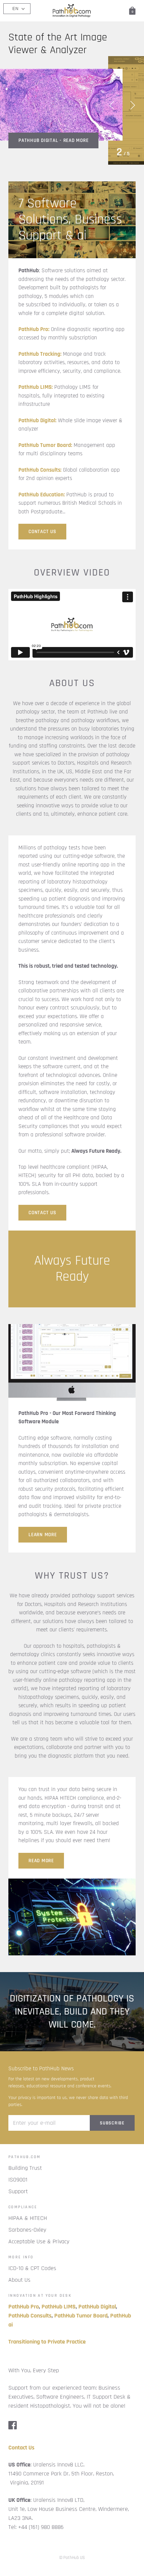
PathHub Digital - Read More (53, 130)
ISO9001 (18, 2180)
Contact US (42, 532)
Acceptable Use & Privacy (39, 2241)
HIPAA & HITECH (28, 2218)
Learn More (43, 1535)
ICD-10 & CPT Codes (32, 2268)
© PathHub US (72, 2558)
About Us (19, 2280)
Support (18, 2191)
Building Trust (25, 2168)
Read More (41, 1861)
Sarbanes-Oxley (27, 2230)
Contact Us (42, 1213)
